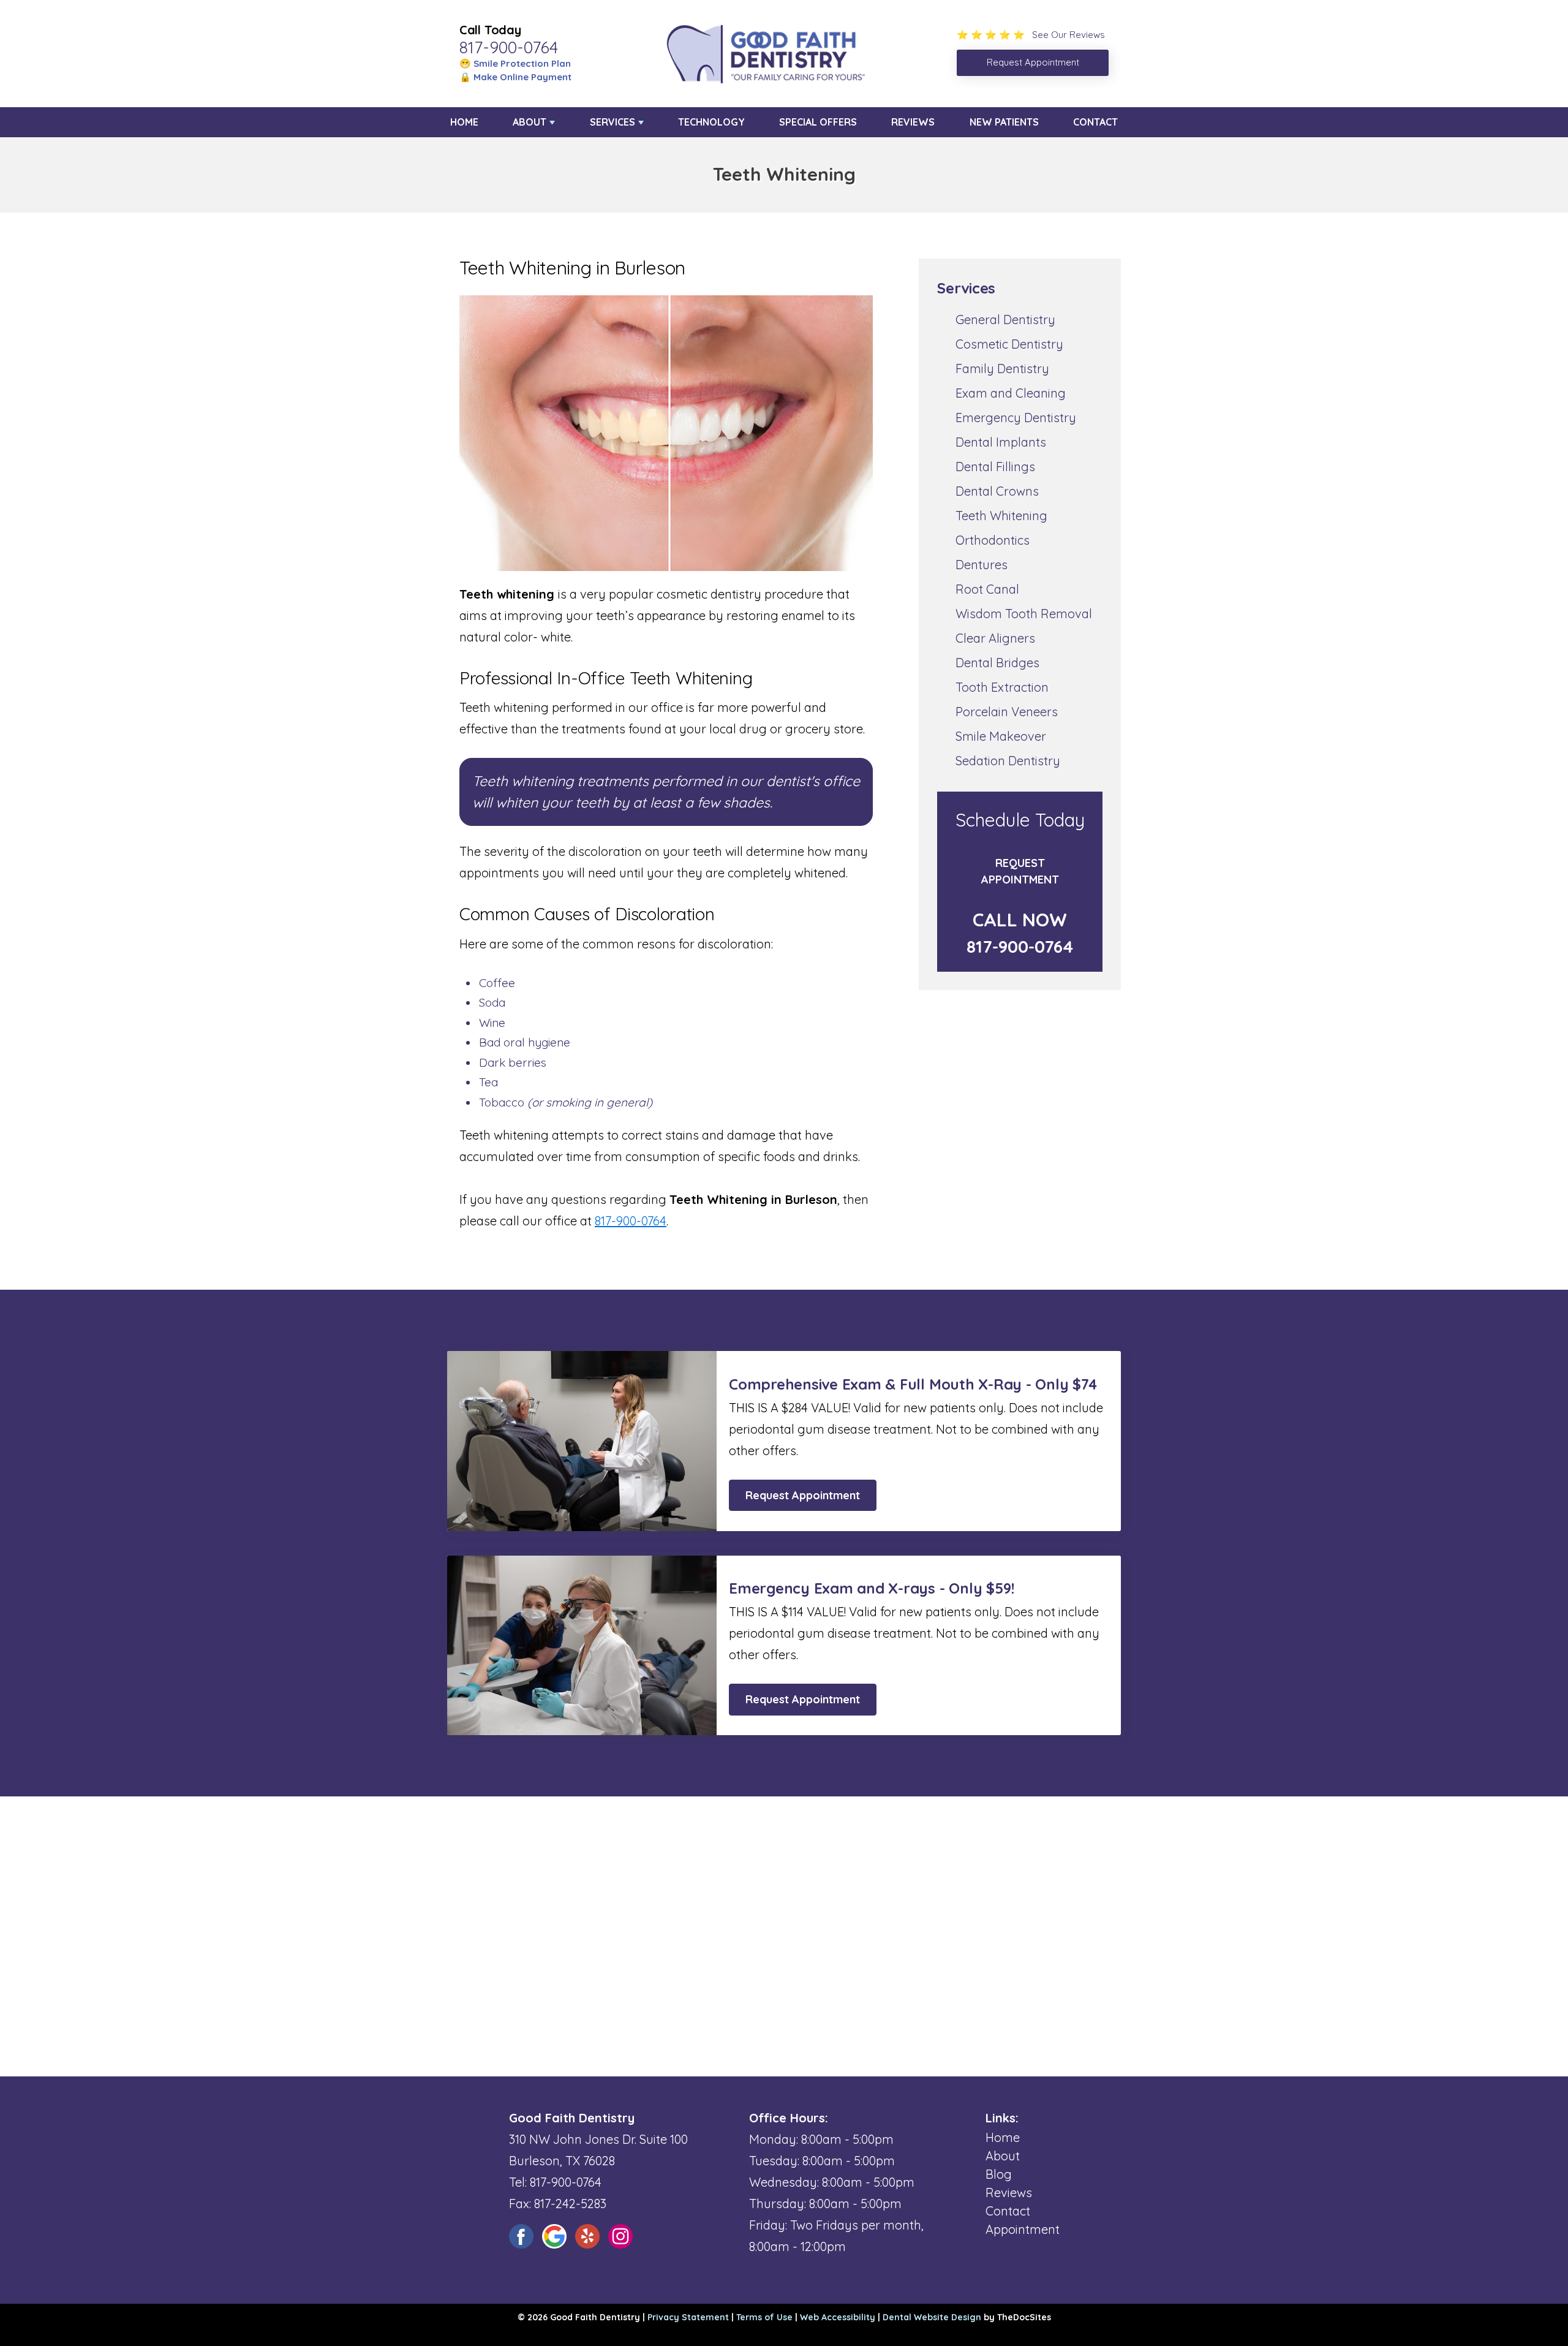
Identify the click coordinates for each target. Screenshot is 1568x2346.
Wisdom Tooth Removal (1024, 614)
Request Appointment (1020, 871)
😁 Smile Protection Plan (515, 63)
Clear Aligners (995, 638)
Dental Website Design (932, 2317)
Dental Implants (1001, 442)
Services (612, 122)
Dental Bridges (997, 663)
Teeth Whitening (1001, 516)
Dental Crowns (997, 491)
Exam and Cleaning (1011, 393)
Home (464, 122)
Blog (999, 2174)
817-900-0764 (509, 47)
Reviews (913, 122)
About (530, 122)
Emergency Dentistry (1016, 418)
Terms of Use (764, 2317)
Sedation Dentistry (1008, 761)
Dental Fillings (995, 467)
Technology (711, 122)
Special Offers (818, 122)
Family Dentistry (1002, 369)
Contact (1095, 122)
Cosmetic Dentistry (1009, 344)
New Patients (1004, 122)
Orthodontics (993, 540)
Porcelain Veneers (1007, 712)
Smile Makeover (1001, 736)
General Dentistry (1005, 320)
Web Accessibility (838, 2317)
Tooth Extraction (1002, 687)
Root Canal (987, 589)
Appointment (1023, 2229)
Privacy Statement (688, 2317)
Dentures (982, 565)
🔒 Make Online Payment (515, 77)
